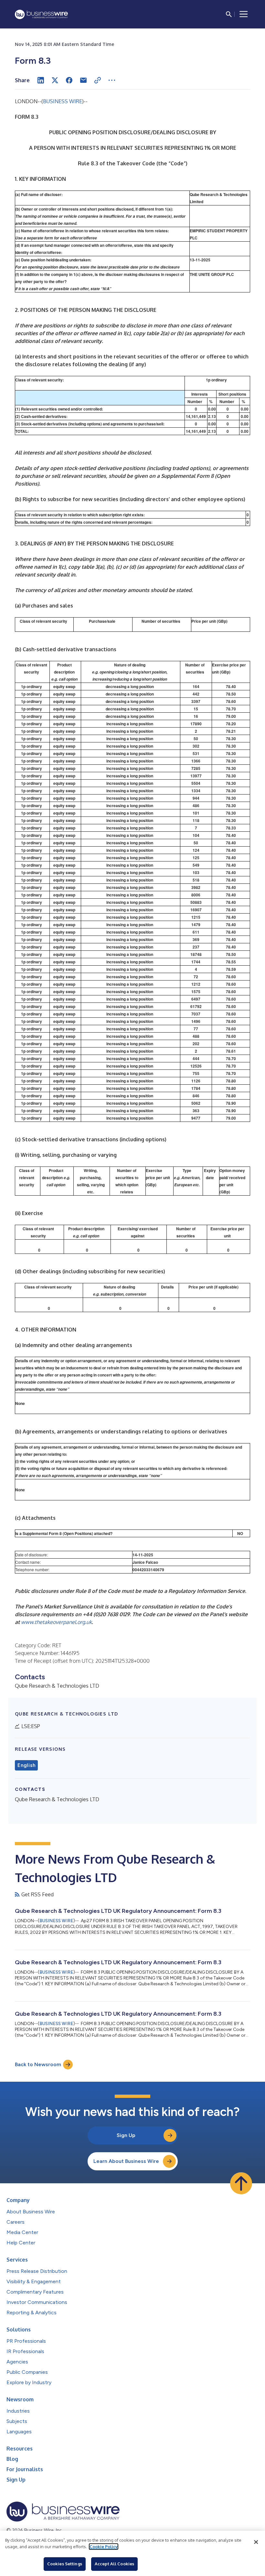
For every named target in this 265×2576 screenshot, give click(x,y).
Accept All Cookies (114, 2564)
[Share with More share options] (112, 80)
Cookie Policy (104, 2547)
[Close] (256, 2542)
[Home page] (41, 14)
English (26, 1765)
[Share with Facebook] (69, 80)
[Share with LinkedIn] (41, 80)
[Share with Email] (83, 80)
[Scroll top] (241, 2183)
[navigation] (244, 14)
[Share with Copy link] (98, 80)
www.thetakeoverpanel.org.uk (56, 1622)
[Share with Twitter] (55, 80)
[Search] (229, 14)
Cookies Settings (65, 2564)
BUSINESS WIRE (63, 101)
